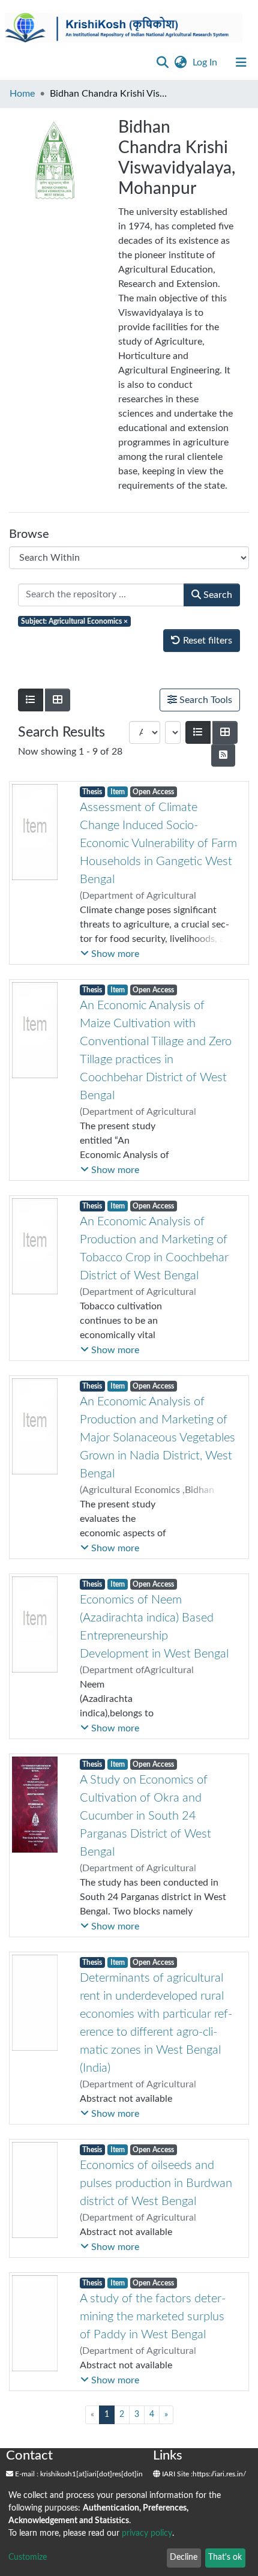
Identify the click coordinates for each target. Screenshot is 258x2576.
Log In (206, 62)
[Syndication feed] (223, 755)
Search (217, 595)
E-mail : (26, 2474)
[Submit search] (162, 62)
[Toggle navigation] (241, 62)
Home (22, 94)
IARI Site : (176, 2474)
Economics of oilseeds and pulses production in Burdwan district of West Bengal (156, 2183)
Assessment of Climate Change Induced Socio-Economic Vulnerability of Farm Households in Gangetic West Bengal (158, 843)
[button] (180, 62)
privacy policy (147, 2533)
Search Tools (205, 700)
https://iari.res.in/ (219, 2474)
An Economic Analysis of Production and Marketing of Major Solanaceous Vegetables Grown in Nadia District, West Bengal (157, 1438)
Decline (184, 2557)
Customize (28, 2557)
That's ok (225, 2557)
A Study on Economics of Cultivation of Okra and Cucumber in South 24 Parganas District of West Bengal (145, 1816)
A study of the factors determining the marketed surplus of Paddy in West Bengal (153, 2317)
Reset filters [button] (206, 641)
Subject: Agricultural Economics (74, 621)
